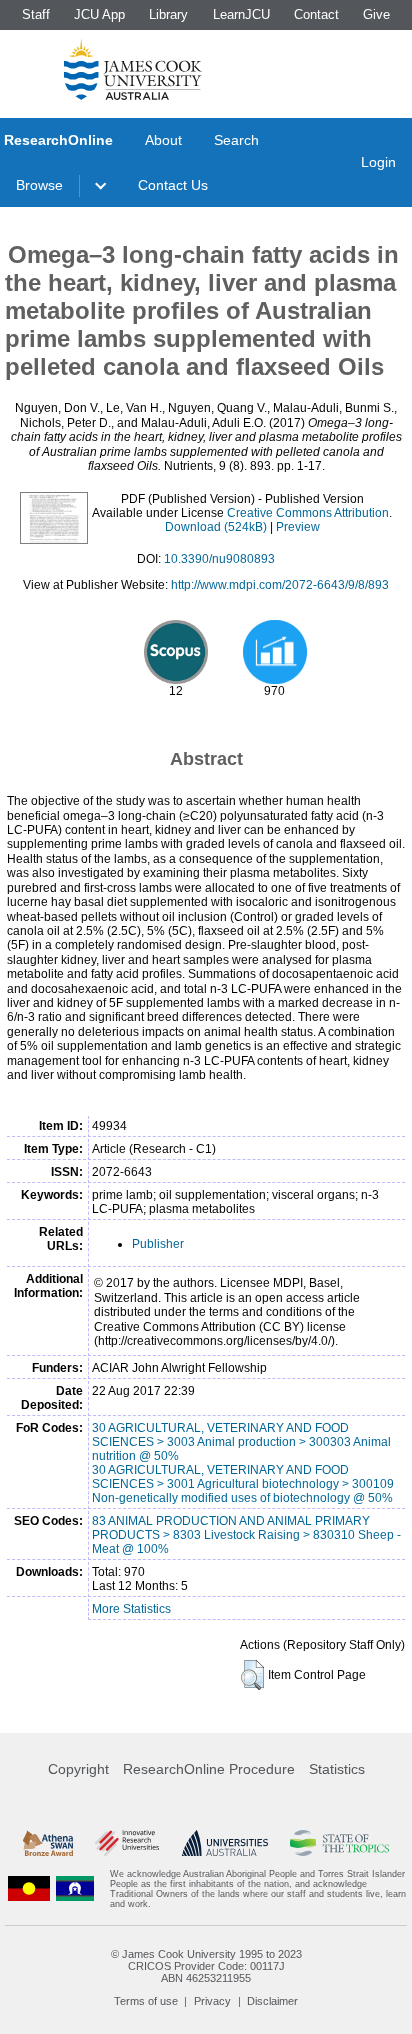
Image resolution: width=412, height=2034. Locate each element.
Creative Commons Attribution (308, 513)
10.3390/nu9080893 (219, 559)
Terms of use (146, 2001)
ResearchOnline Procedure (209, 1769)
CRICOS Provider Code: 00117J (206, 1966)
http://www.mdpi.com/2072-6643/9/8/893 (280, 585)
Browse (39, 185)
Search (236, 140)
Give (376, 14)
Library (168, 14)
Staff (36, 14)
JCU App (99, 14)
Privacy (212, 2001)
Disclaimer (272, 2001)
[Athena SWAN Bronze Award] (48, 1843)
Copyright (78, 1769)
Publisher (158, 1244)
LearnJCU (241, 14)
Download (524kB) (216, 527)
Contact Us (173, 185)
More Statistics (131, 1609)
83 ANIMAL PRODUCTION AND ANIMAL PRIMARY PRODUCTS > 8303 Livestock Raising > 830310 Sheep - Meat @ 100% (246, 1535)
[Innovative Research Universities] (127, 1843)
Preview (298, 527)
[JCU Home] (133, 69)
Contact (316, 14)
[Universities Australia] (225, 1843)
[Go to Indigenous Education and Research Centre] (29, 1889)
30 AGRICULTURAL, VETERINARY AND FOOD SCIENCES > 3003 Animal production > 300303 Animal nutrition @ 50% (241, 1442)
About (163, 140)
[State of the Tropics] (339, 1843)
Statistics (337, 1769)
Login (378, 162)
